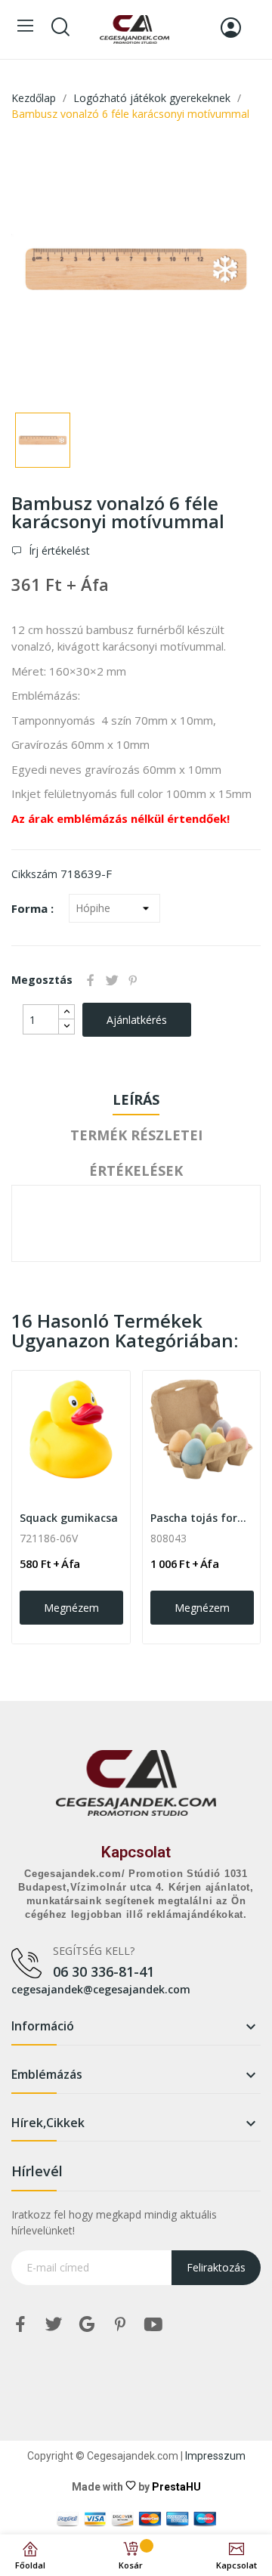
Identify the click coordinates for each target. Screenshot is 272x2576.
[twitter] (54, 2325)
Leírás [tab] (136, 1099)
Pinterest (133, 980)
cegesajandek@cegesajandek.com (101, 1989)
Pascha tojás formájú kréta (202, 1518)
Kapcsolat (136, 1852)
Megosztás (91, 980)
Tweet (112, 980)
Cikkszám (34, 874)
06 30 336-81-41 (104, 1971)
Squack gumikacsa (69, 1518)
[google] (87, 2325)
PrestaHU (176, 2487)
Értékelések (136, 1170)
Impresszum (215, 2456)
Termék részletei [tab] (136, 1135)
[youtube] (153, 2325)
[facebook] (20, 2325)
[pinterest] (120, 2325)
